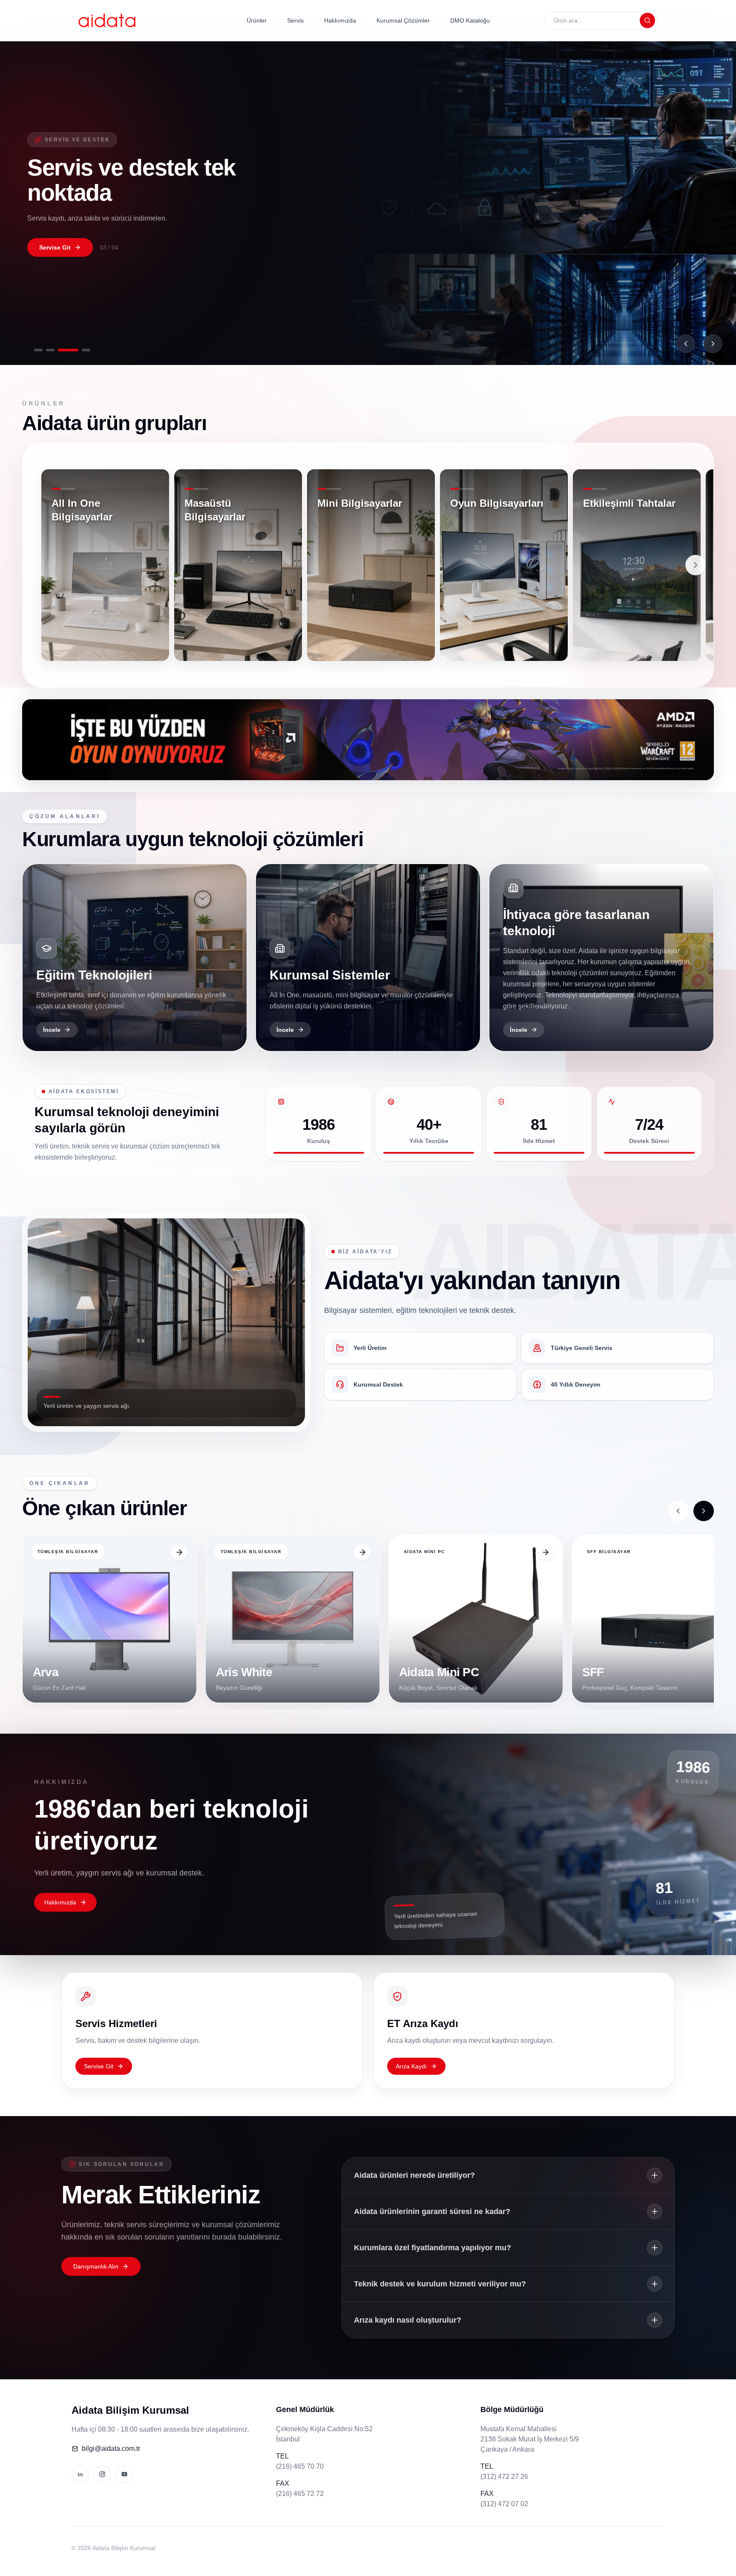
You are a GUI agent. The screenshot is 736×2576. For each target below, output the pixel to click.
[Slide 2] (56, 350)
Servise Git (99, 2066)
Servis (295, 20)
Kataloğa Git (57, 247)
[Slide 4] (86, 350)
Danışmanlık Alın (96, 2266)
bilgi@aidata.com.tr (111, 2448)
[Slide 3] (74, 350)
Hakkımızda (340, 20)
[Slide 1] (38, 350)
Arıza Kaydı (411, 2066)
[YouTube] (124, 2474)
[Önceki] (686, 344)
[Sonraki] (713, 344)
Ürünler (257, 20)
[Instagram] (102, 2474)
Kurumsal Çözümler (403, 20)
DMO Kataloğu (470, 20)
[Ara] (647, 20)
